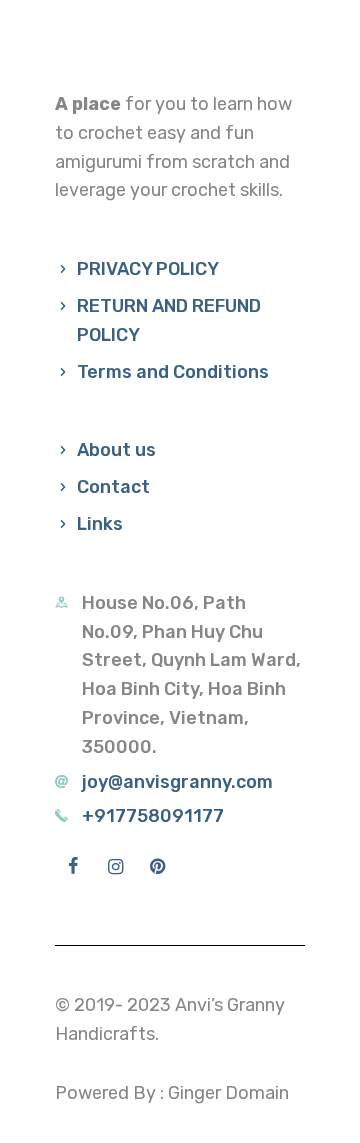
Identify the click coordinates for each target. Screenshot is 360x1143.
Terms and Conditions (173, 372)
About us (116, 450)
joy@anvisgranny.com (177, 782)
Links (100, 524)
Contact (113, 487)
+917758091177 (153, 816)
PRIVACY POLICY (148, 269)
